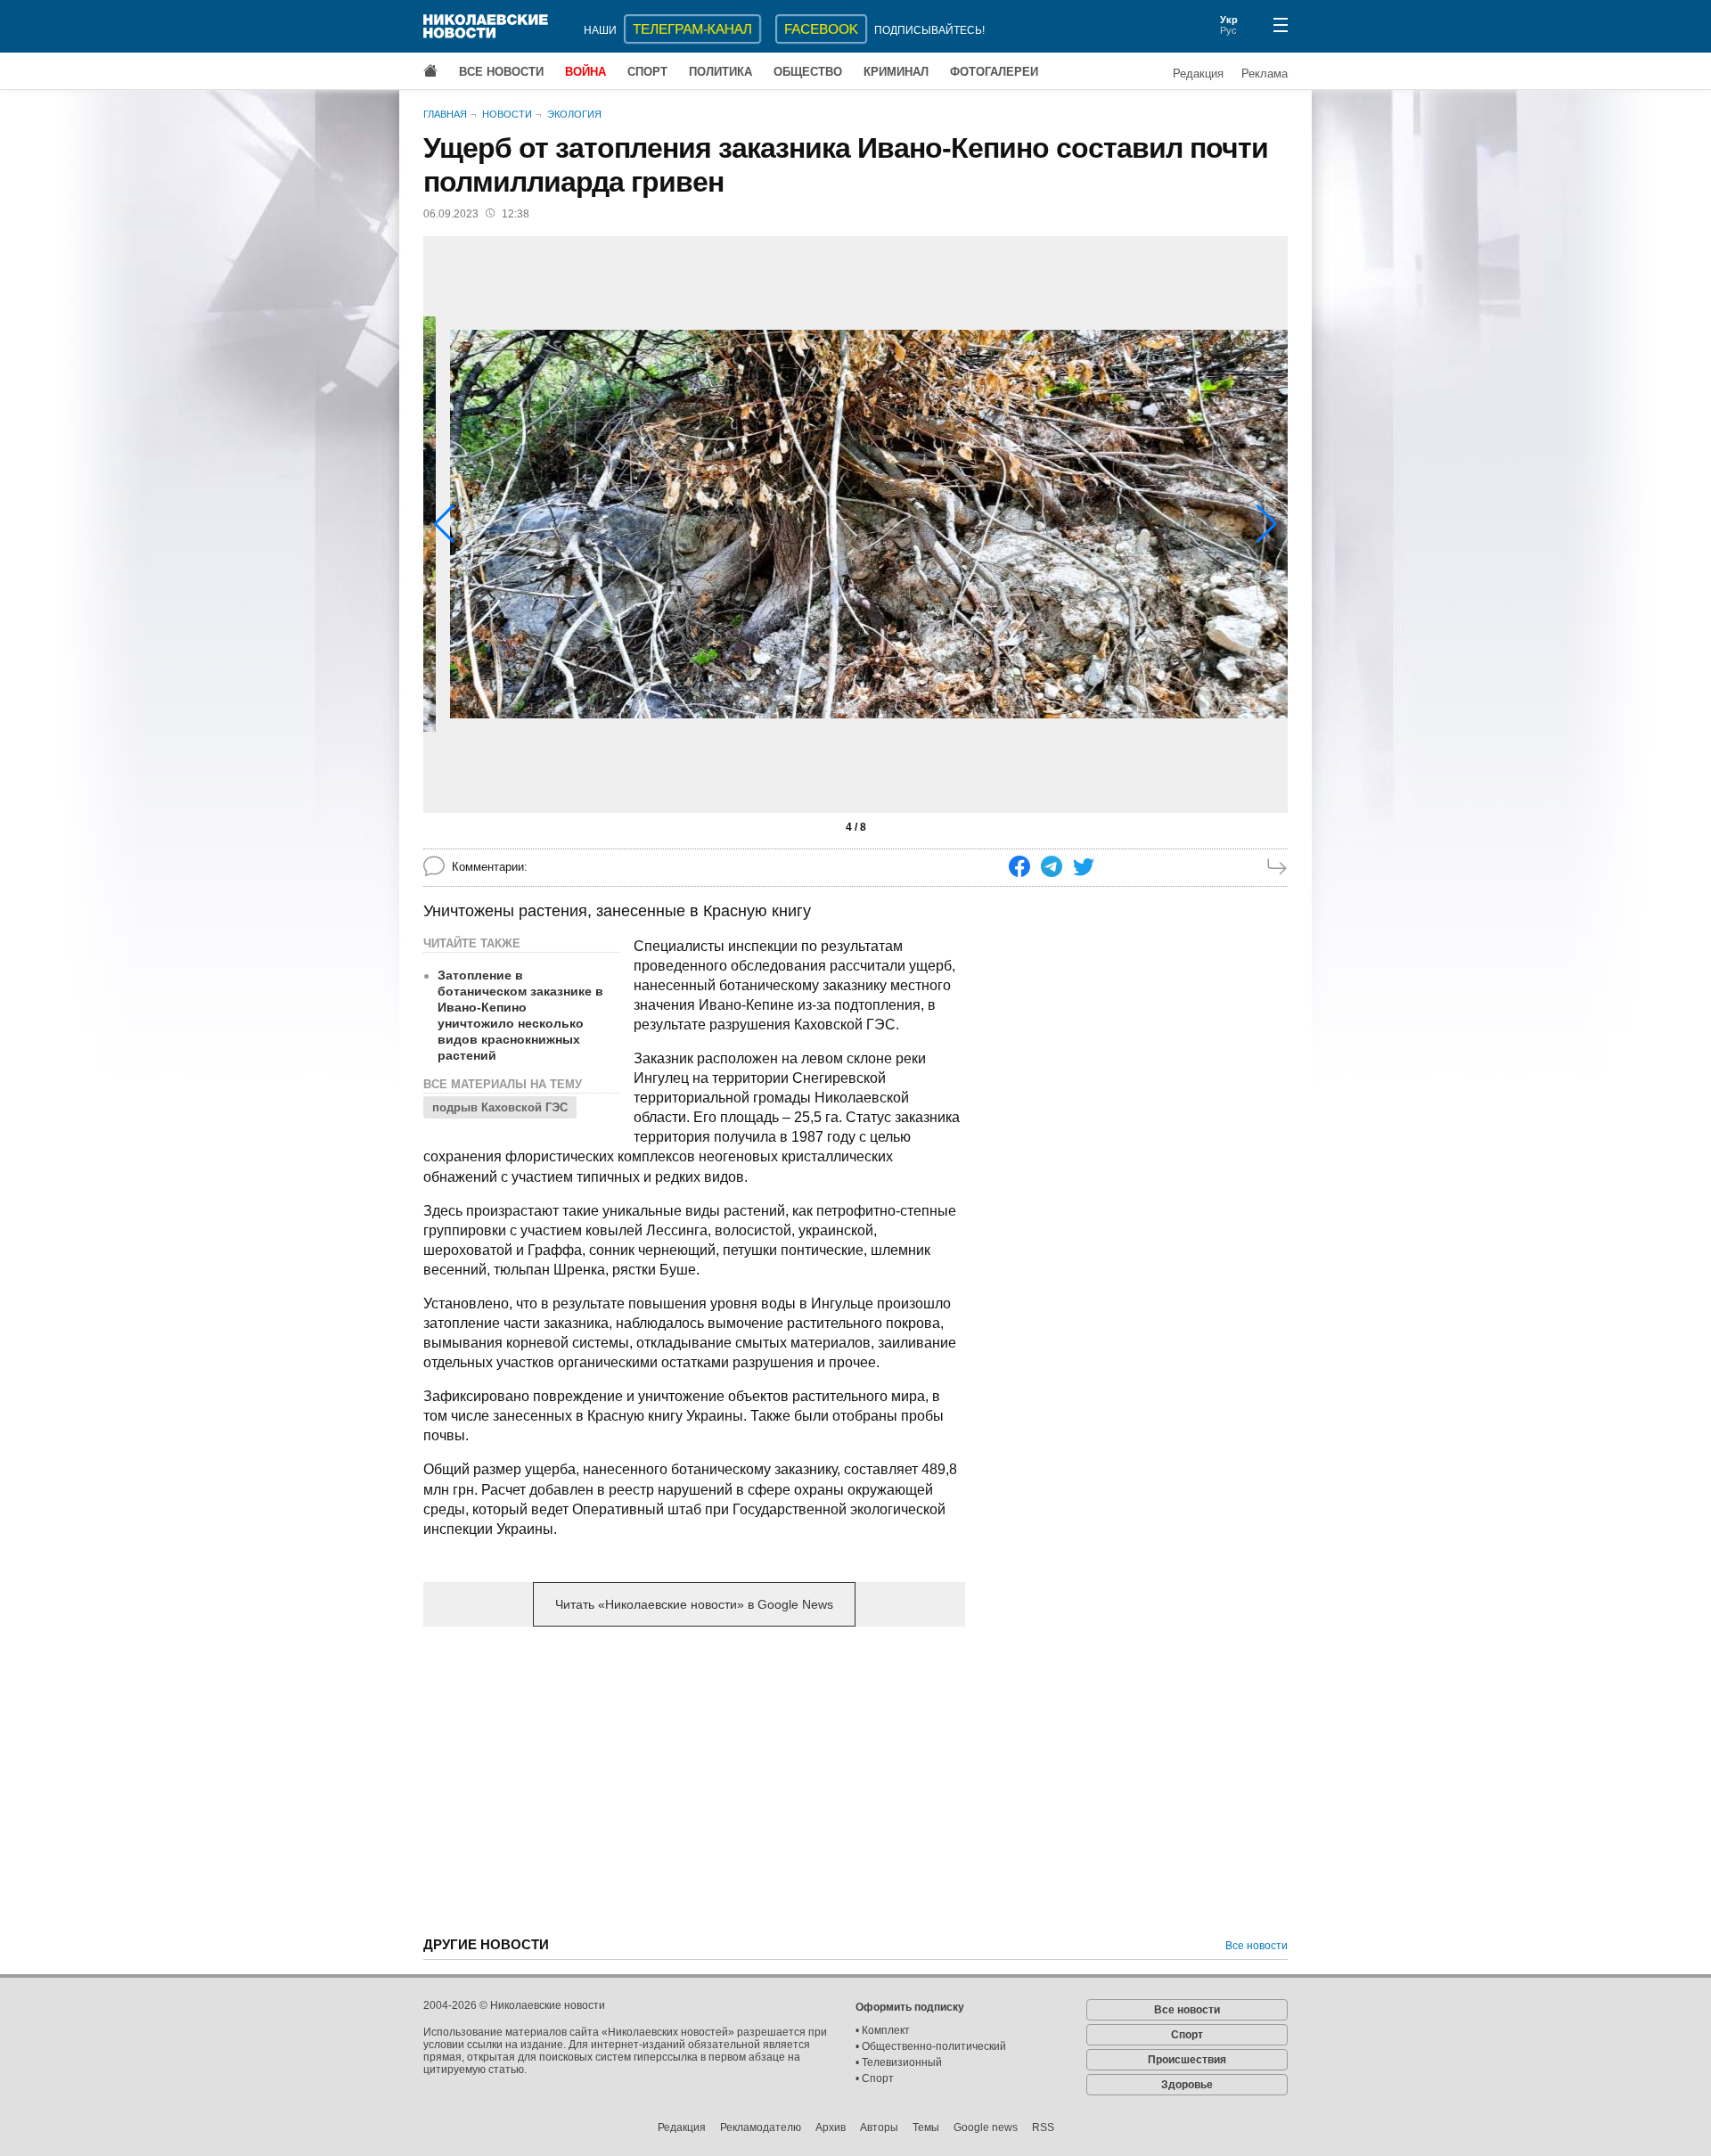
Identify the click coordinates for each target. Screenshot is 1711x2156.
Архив (831, 2127)
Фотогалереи (994, 72)
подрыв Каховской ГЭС (500, 1107)
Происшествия (1187, 2060)
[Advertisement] (694, 1780)
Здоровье (1187, 2085)
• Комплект (883, 2030)
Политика (720, 72)
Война (585, 72)
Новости (507, 114)
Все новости (501, 72)
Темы (926, 2127)
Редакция (1198, 74)
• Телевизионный (899, 2062)
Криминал (896, 72)
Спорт (647, 72)
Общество (808, 72)
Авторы (879, 2127)
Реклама (1265, 74)
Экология (574, 114)
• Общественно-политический (931, 2046)
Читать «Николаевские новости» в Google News (694, 1604)
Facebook (821, 29)
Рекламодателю (761, 2127)
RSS (1043, 2127)
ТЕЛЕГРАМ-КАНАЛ (692, 29)
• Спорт (875, 2078)
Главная (445, 114)
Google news (986, 2127)
